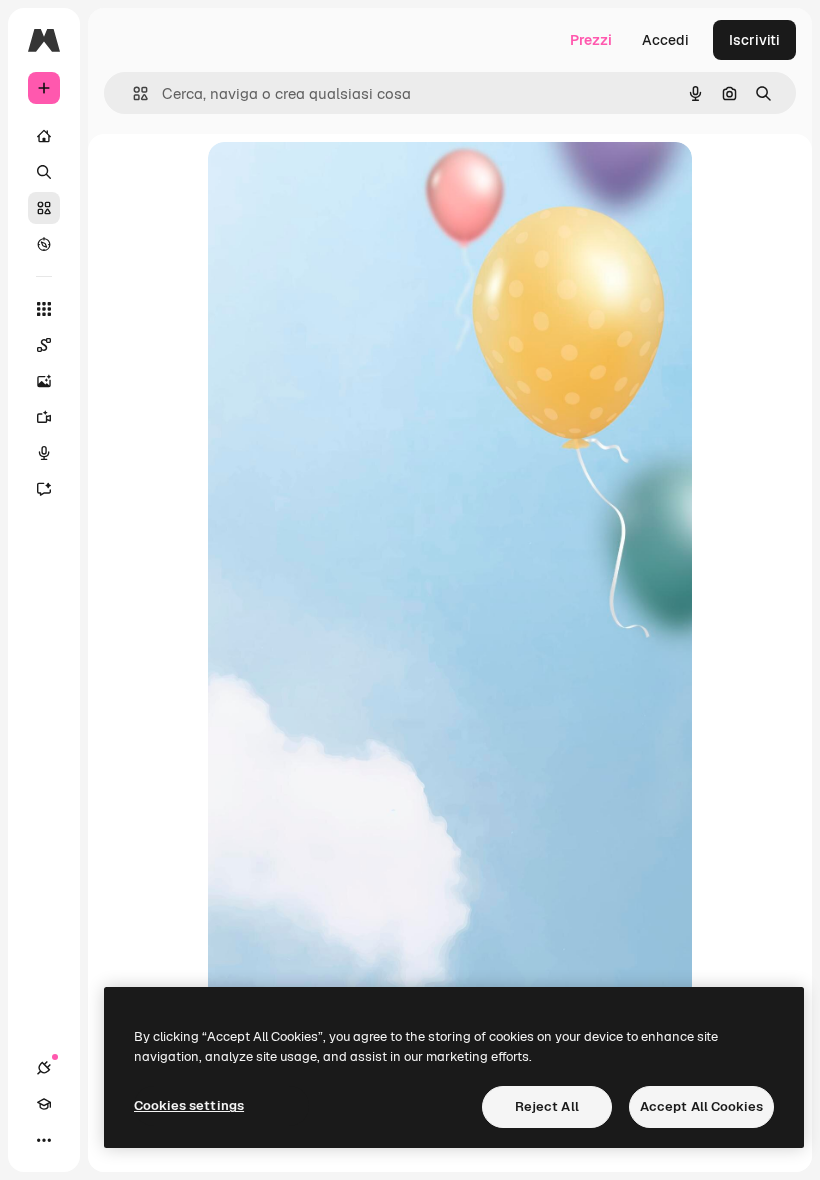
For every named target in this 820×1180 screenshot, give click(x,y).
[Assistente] (44, 489)
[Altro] (44, 1140)
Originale (340, 179)
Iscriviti (754, 40)
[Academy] (44, 1104)
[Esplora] (44, 244)
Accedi (665, 40)
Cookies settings (189, 1105)
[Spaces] (44, 345)
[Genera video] (44, 417)
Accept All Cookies (701, 1106)
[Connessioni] (44, 1068)
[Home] (44, 136)
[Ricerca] (44, 172)
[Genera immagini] (44, 381)
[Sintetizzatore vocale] (44, 453)
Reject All (547, 1106)
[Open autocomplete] (132, 93)
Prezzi (591, 40)
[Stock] (44, 208)
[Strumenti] (44, 309)
